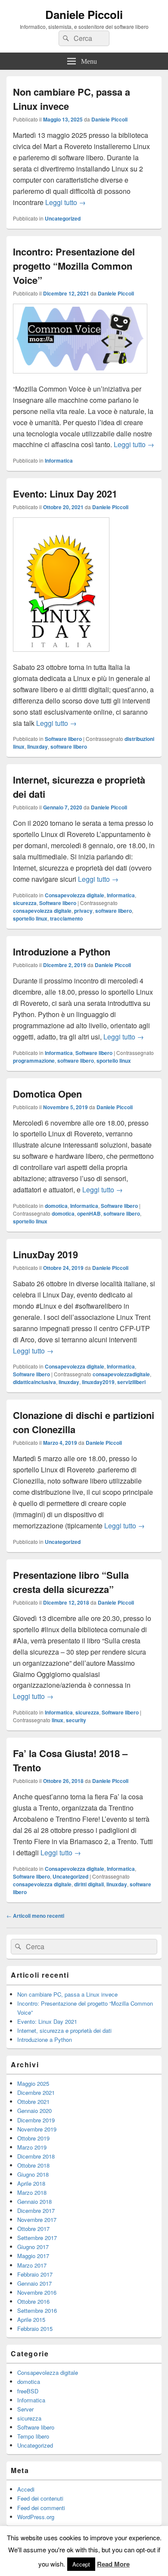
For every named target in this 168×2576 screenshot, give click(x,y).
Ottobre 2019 (33, 2138)
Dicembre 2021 (36, 2092)
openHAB (89, 1213)
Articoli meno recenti (35, 1916)
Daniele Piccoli (84, 14)
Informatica (59, 460)
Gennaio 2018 (34, 2201)
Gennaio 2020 (34, 2111)
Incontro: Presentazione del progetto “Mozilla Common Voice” (74, 266)
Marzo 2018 (32, 2192)
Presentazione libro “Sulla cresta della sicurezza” (71, 1582)
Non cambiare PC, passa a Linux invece (67, 1994)
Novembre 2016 (37, 2292)
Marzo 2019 (32, 2147)
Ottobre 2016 (33, 2301)
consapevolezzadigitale (121, 1374)
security (76, 1720)
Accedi (26, 2489)
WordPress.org (36, 2517)
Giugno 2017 (33, 2247)
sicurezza (25, 903)
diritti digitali (89, 1884)
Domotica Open (47, 1094)
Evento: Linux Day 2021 (65, 494)
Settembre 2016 (37, 2310)
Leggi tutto (65, 202)
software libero (69, 747)
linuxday (37, 747)
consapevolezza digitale (42, 911)
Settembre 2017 (37, 2238)
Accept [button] (81, 2564)
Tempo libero (33, 2436)
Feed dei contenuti (40, 2498)
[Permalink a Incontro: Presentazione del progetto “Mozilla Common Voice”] (80, 378)
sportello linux (30, 918)
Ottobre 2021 (33, 2102)
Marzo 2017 (32, 2265)
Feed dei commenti (41, 2508)
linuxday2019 (98, 1382)
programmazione (34, 1061)
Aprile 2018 (31, 2183)
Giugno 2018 (33, 2174)
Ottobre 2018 (33, 2165)
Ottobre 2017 (33, 2229)
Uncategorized (63, 218)
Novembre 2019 (37, 2129)
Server (25, 2409)
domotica (56, 1206)
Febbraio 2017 (35, 2274)
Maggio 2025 (33, 2083)
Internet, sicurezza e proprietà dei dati (64, 2030)
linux (58, 1720)
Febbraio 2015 (35, 2329)
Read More (113, 2564)
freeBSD (28, 2391)
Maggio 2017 (33, 2256)
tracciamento (66, 918)
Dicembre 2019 (36, 2120)
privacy (83, 911)
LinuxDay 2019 (45, 1254)
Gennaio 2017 (34, 2283)
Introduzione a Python (62, 952)
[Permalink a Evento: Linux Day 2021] (61, 656)
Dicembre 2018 (36, 2156)
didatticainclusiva (34, 1382)
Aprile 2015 (31, 2319)
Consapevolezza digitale (75, 895)
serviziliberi (131, 1382)
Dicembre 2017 (36, 2210)
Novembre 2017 (37, 2220)
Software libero (63, 739)
